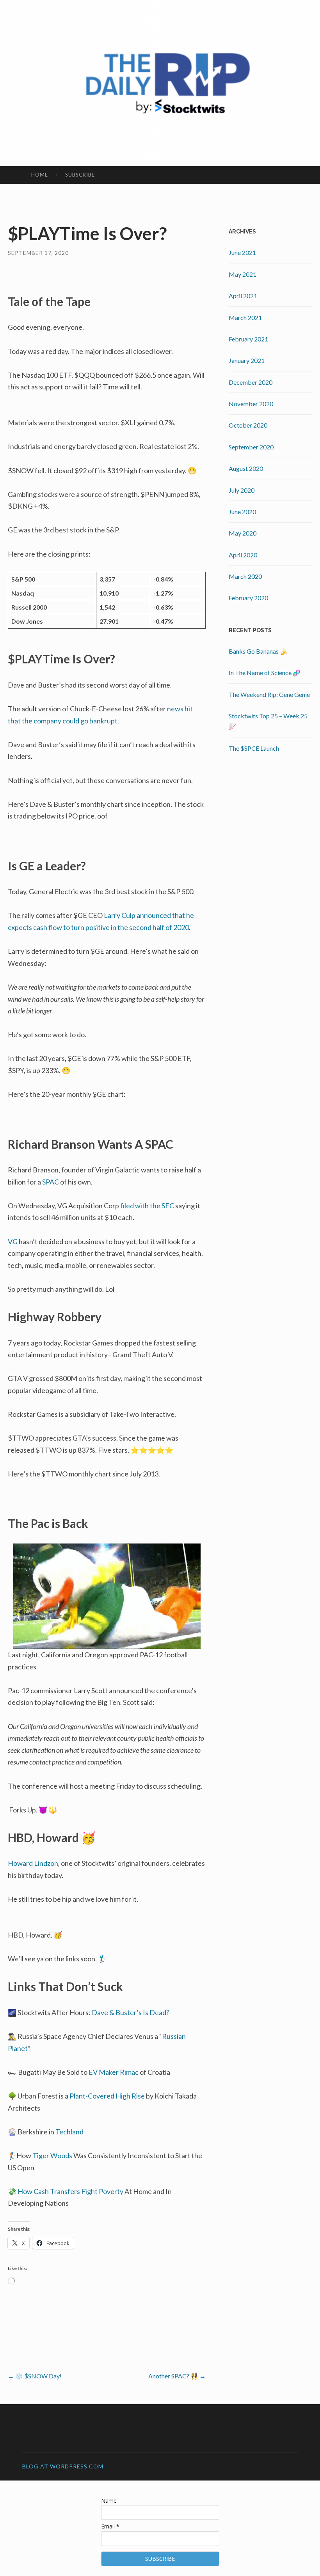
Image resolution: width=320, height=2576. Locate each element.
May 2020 (243, 533)
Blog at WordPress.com (63, 2466)
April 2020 (243, 555)
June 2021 (242, 252)
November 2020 (251, 404)
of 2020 (177, 927)
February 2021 (248, 339)
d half (156, 927)
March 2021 (245, 317)
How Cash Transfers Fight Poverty (70, 2191)
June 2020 (242, 512)
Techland (69, 2132)
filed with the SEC (147, 1206)
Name (109, 2501)
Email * (110, 2526)
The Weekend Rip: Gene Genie (269, 694)
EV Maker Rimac (114, 2072)
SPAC (51, 1182)
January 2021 (247, 360)
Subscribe (80, 175)
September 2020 (251, 447)
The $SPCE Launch (254, 748)
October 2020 (248, 425)
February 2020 (248, 598)
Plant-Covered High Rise (107, 2096)
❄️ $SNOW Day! (35, 2376)
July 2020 (242, 490)
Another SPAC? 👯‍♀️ (177, 2376)
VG (13, 1241)
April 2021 (243, 296)
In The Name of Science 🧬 (265, 673)
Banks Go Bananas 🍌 (258, 651)
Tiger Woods (52, 2155)
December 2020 (251, 382)
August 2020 (246, 468)
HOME (40, 175)
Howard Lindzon (33, 1863)
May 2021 (243, 274)
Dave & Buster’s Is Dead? (131, 2012)
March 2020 (245, 576)
